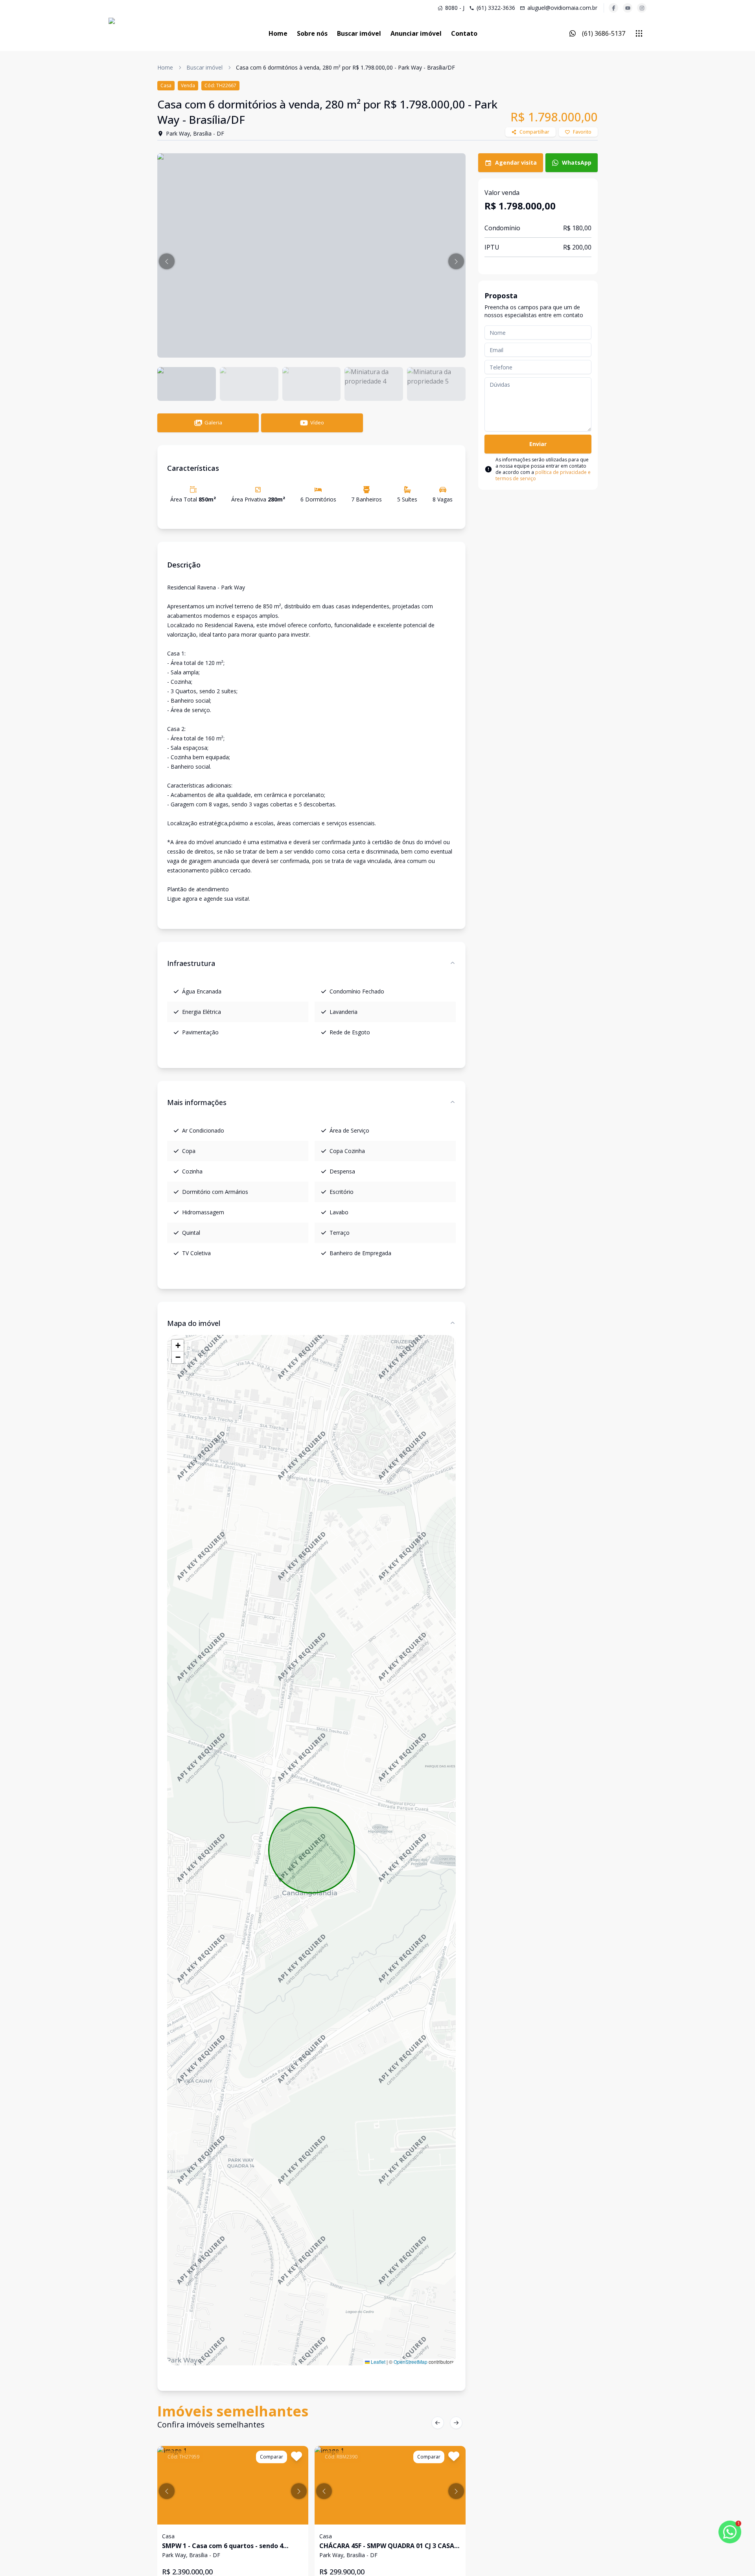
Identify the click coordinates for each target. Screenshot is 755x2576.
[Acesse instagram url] (642, 8)
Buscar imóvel (359, 33)
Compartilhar (534, 132)
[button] (167, 261)
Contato (464, 33)
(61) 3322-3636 (496, 8)
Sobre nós (312, 33)
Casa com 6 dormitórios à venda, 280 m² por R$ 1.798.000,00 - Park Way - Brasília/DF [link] (345, 67)
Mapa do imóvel (194, 1323)
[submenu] (639, 33)
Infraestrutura (191, 963)
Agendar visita (516, 162)
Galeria (213, 422)
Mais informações (197, 1102)
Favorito (582, 132)
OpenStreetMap (411, 2362)
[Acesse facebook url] (613, 8)
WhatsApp (577, 162)
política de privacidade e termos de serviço (543, 475)
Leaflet (377, 2362)
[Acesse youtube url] (628, 8)
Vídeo (317, 422)
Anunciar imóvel (416, 33)
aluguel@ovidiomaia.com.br (562, 8)
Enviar (538, 444)
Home (278, 33)
